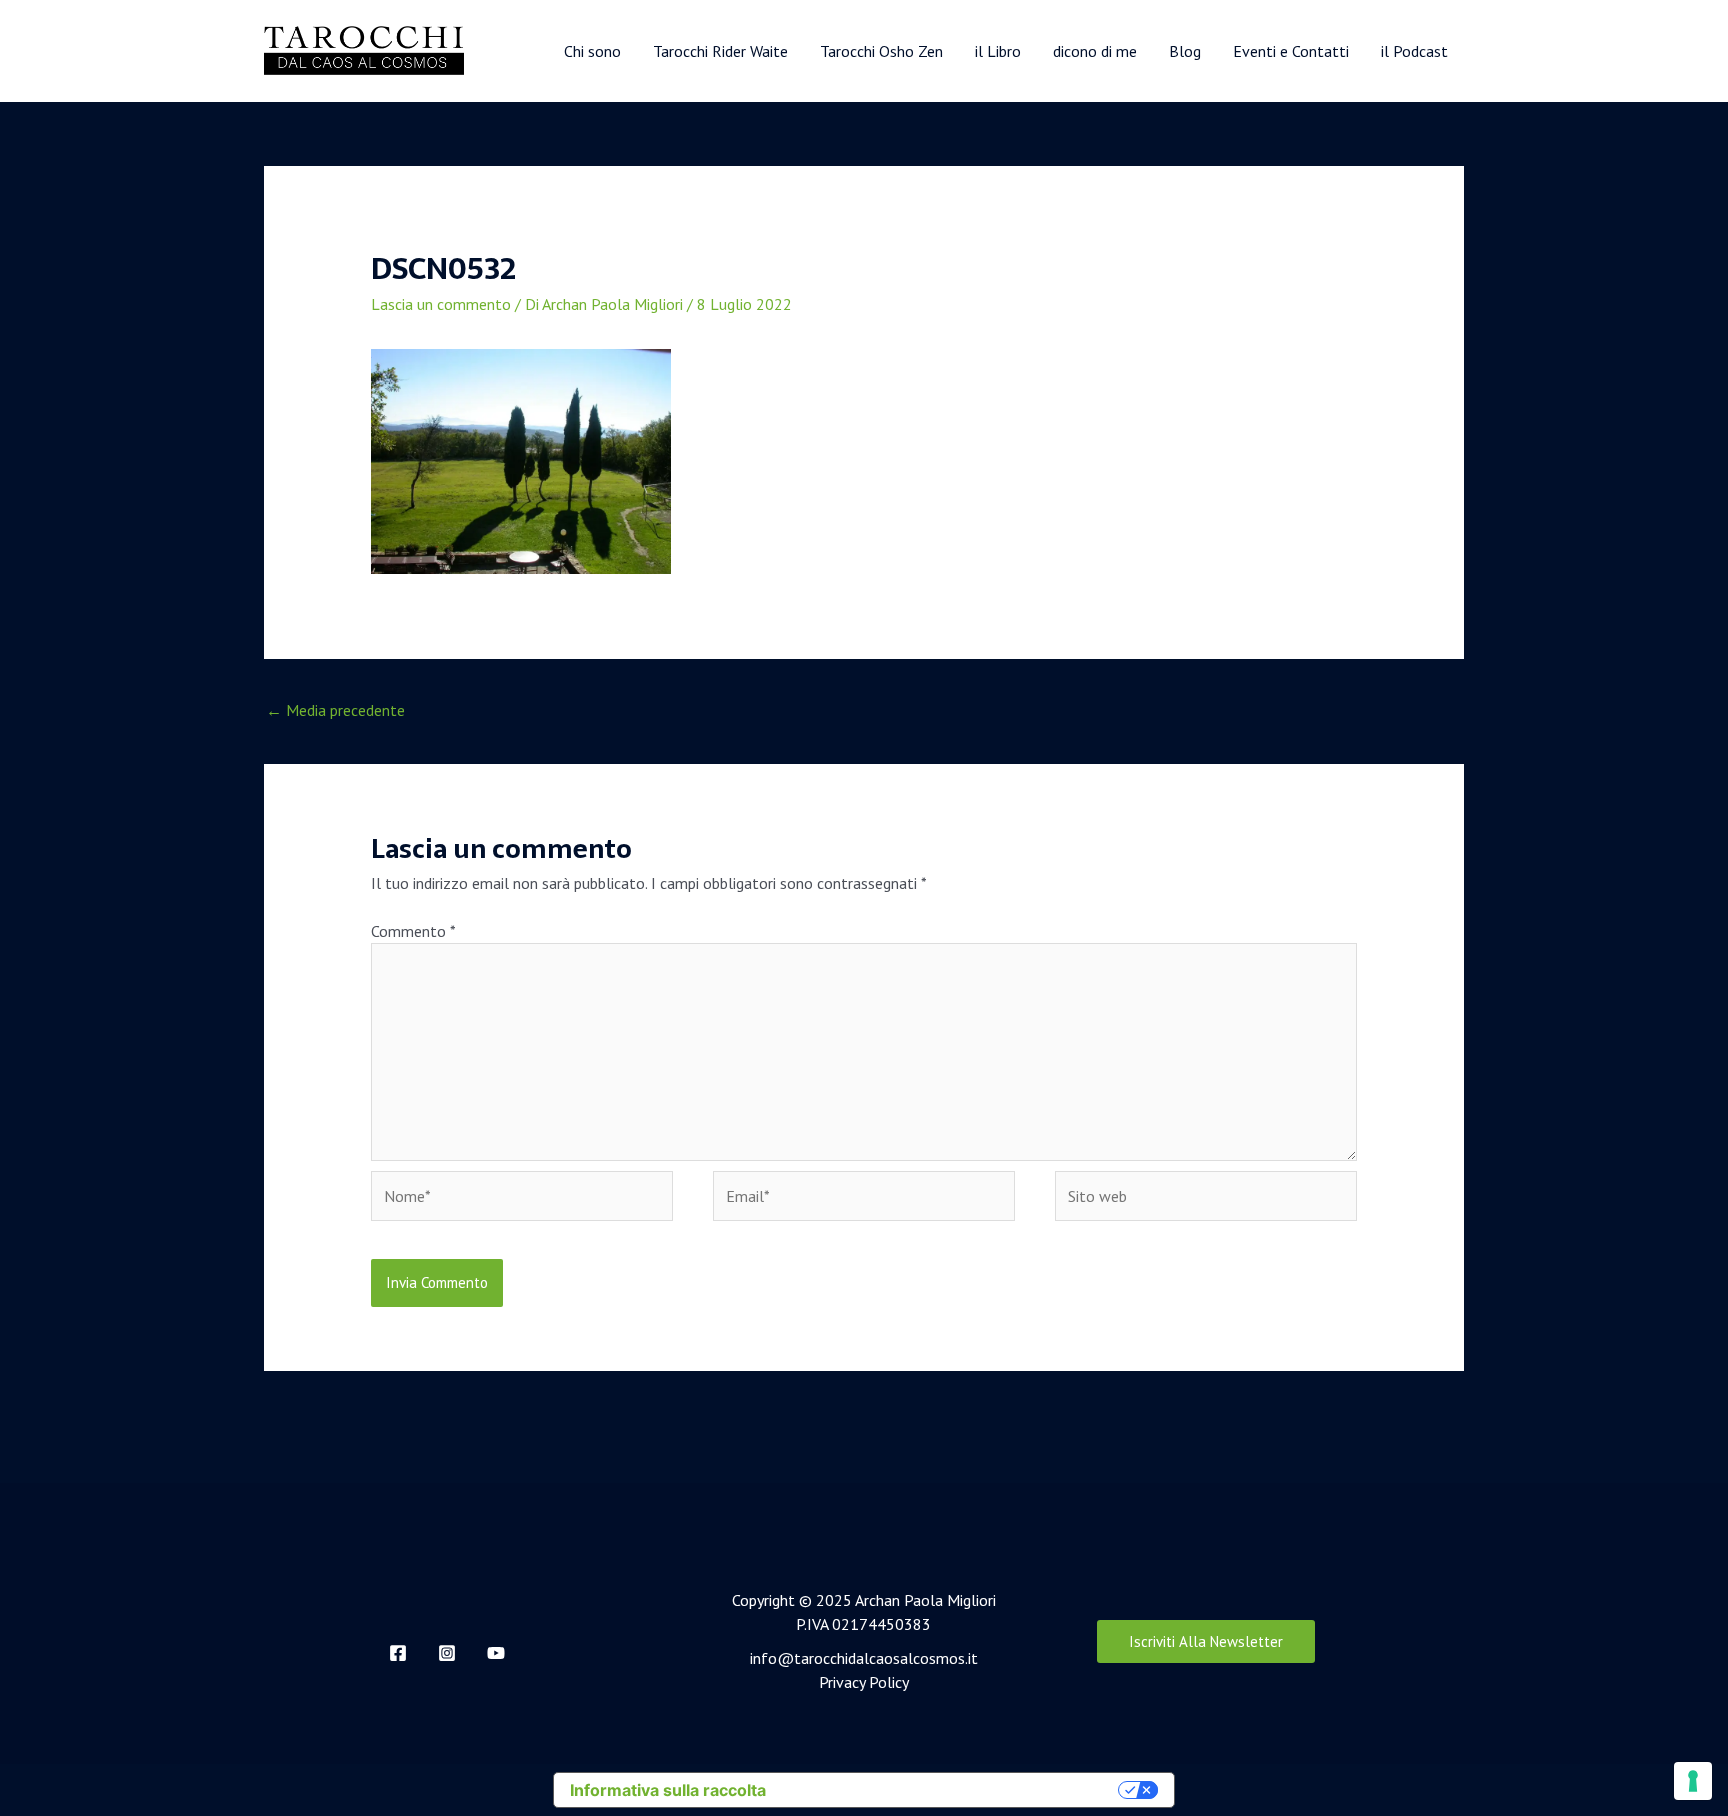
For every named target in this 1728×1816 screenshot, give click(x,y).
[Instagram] (447, 1653)
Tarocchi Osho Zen (881, 51)
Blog (1185, 51)
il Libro (998, 51)
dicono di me (1095, 51)
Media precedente (335, 710)
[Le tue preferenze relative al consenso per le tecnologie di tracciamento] (1693, 1781)
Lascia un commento (441, 304)
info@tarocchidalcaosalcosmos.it (864, 1658)
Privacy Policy (864, 1682)
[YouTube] (496, 1653)
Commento (413, 931)
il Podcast (1414, 51)
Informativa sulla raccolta (668, 1790)
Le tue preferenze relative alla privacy (952, 1790)
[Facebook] (398, 1653)
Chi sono (592, 51)
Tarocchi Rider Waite (720, 51)
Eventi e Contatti (1291, 51)
